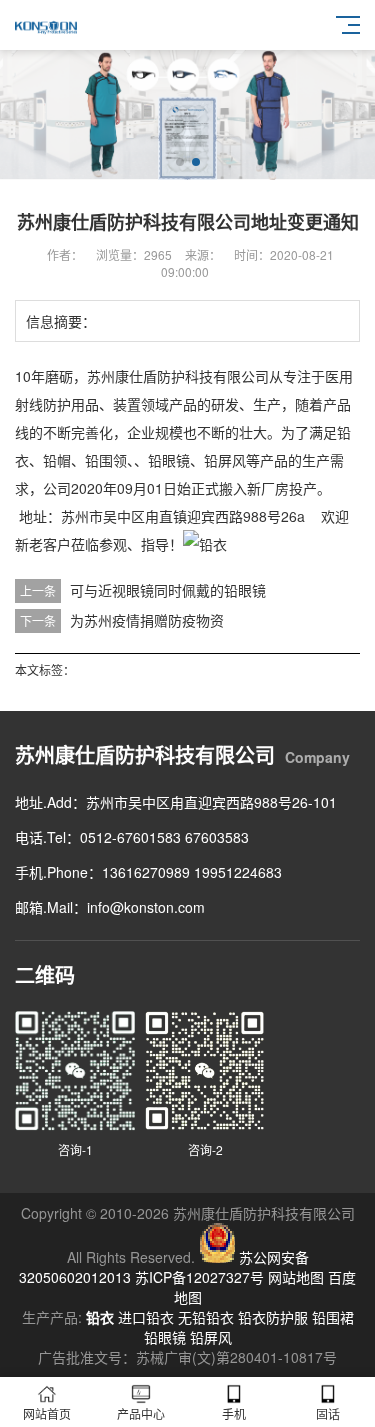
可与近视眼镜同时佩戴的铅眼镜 (168, 590)
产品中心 (141, 1413)
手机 (234, 1413)
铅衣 (100, 1317)
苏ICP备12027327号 (199, 1277)
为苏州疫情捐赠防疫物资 (147, 620)
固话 (328, 1413)
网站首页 (47, 1413)
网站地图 (296, 1277)
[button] (180, 162)
